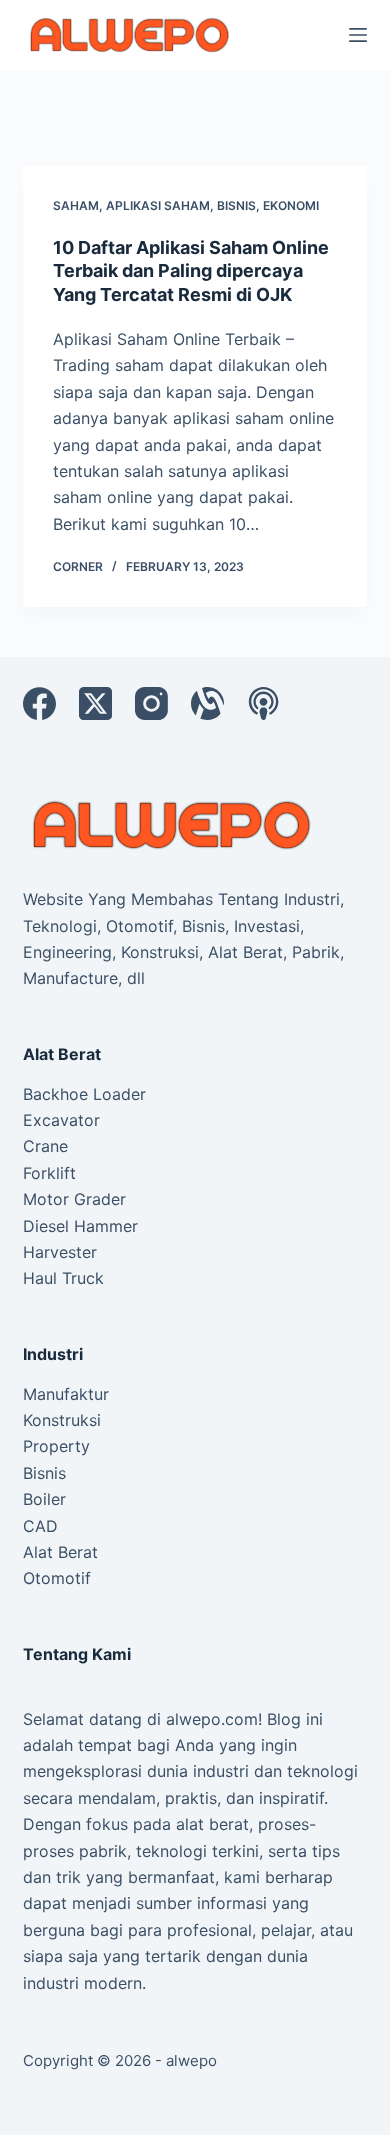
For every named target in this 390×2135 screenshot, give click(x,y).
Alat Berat (60, 1552)
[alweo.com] (173, 823)
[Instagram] (151, 703)
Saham (76, 205)
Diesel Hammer (80, 1226)
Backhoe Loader (84, 1094)
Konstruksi (62, 1420)
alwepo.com (212, 1719)
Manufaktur (66, 1394)
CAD (40, 1526)
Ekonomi (291, 205)
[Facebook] (39, 703)
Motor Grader (74, 1199)
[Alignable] (207, 703)
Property (56, 1446)
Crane (45, 1146)
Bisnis (236, 205)
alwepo (191, 2060)
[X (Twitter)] (95, 703)
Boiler (44, 1499)
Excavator (61, 1120)
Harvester (60, 1252)
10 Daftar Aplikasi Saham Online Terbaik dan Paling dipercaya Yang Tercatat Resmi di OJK (191, 271)
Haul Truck (63, 1278)
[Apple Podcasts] (263, 703)
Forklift (49, 1173)
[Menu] (358, 35)
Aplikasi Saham (158, 205)
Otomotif (57, 1578)
